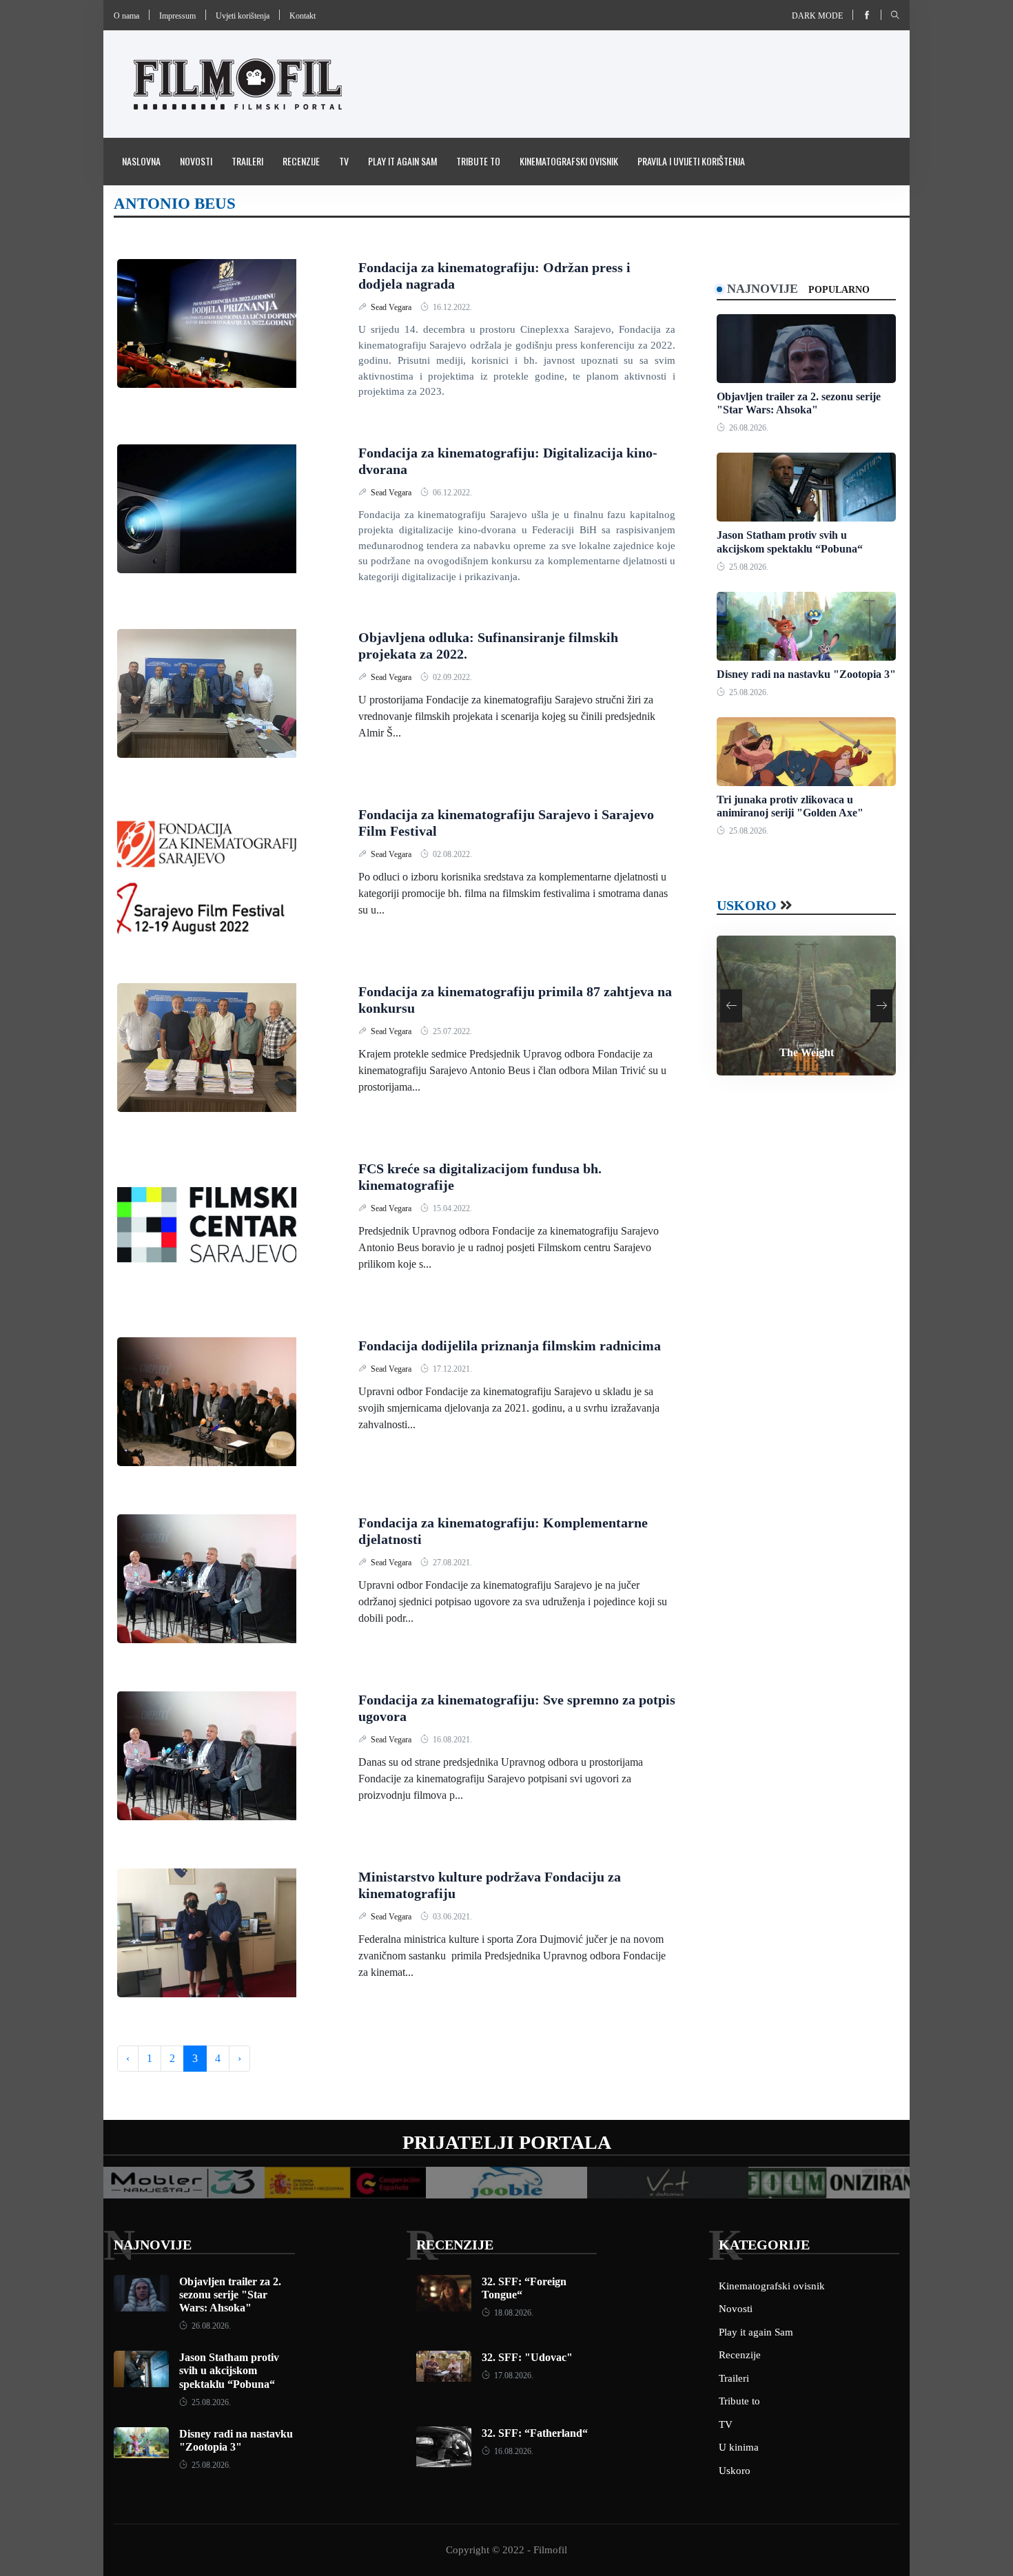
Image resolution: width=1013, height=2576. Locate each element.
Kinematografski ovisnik (569, 161)
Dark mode (817, 16)
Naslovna (141, 161)
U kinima (739, 2447)
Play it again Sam (402, 161)
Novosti (196, 161)
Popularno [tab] (839, 290)
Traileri (247, 161)
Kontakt (303, 16)
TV (344, 161)
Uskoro (747, 905)
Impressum (177, 16)
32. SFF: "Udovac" (527, 2357)
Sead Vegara (392, 307)
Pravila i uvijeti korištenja (691, 161)
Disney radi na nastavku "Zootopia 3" (806, 674)
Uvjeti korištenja (243, 16)
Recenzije (301, 161)
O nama (126, 16)
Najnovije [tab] (763, 289)
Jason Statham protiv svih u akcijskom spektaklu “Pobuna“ (229, 2370)
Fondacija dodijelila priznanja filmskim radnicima (510, 1346)
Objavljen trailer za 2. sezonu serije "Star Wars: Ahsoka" (230, 2295)
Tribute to (478, 161)
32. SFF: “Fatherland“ (535, 2433)
